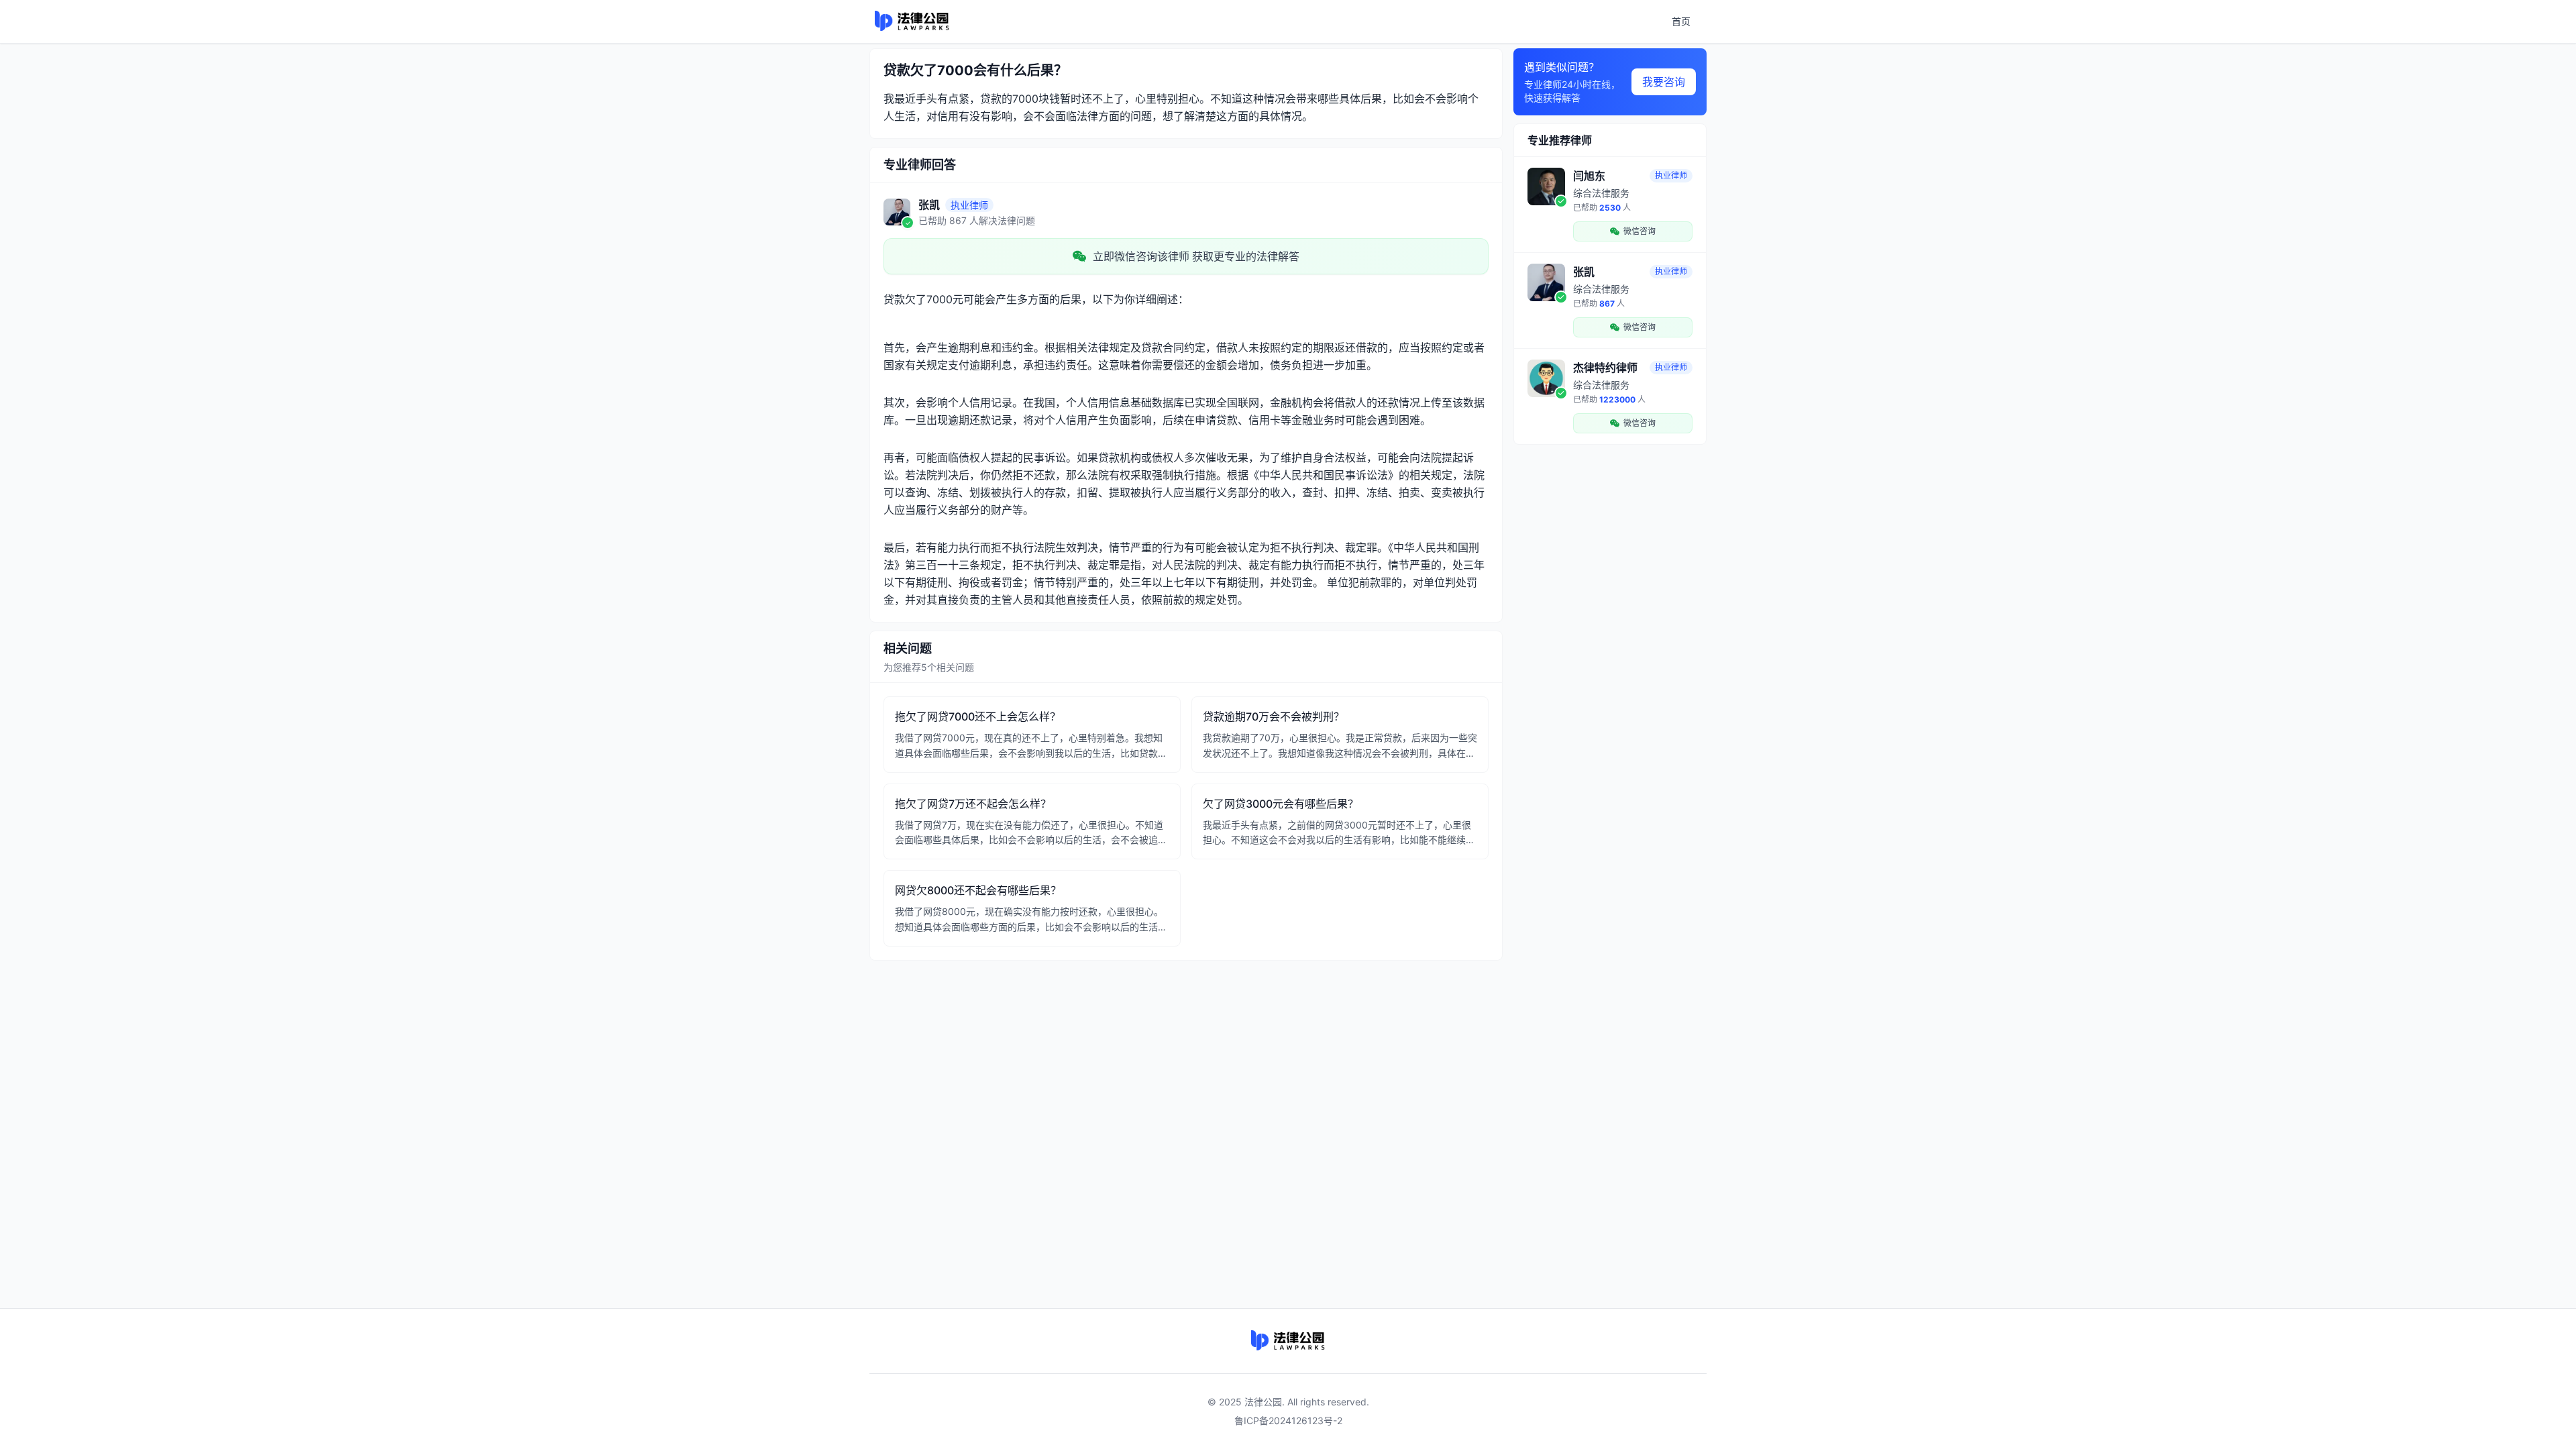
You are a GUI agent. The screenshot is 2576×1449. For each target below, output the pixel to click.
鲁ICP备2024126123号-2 (1288, 1420)
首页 (1681, 21)
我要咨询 (1664, 82)
